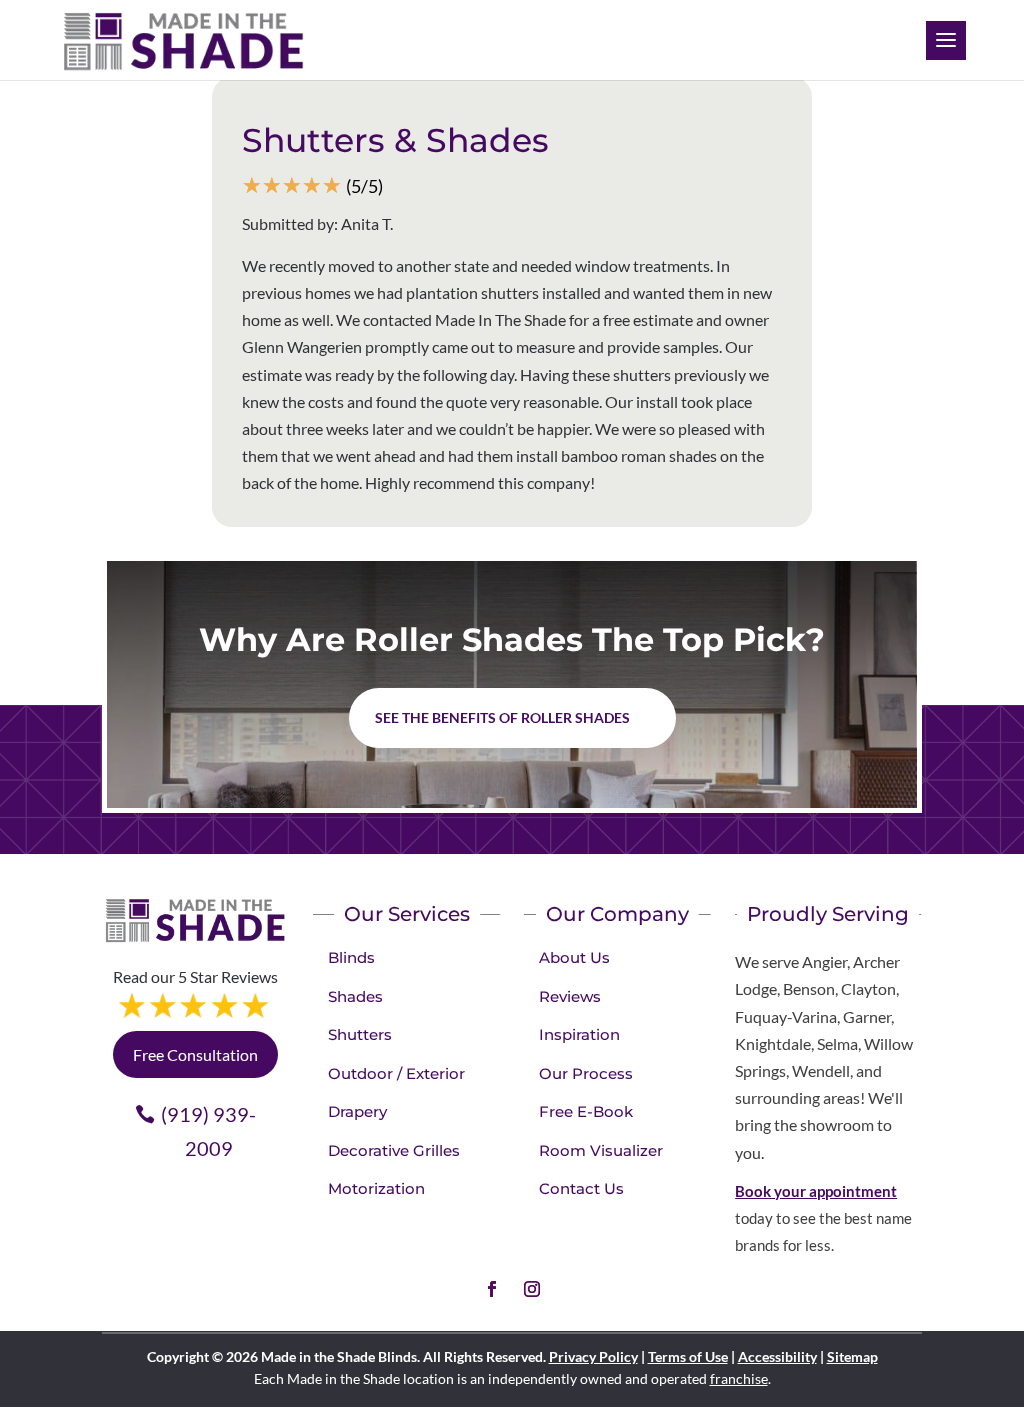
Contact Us (581, 1188)
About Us (574, 957)
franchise (739, 1378)
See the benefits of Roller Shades (502, 717)
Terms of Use (688, 1356)
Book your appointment (816, 1191)
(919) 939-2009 (208, 1131)
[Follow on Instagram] (532, 1289)
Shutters (360, 1034)
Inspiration (579, 1034)
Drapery (357, 1111)
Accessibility (777, 1356)
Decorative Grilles (394, 1150)
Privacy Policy (593, 1356)
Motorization (376, 1188)
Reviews (570, 996)
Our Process (586, 1073)
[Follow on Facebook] (492, 1289)
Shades (355, 996)
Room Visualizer (601, 1150)
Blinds (351, 957)
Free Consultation (195, 1054)
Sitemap (852, 1356)
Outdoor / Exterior (396, 1073)
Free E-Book (586, 1111)
